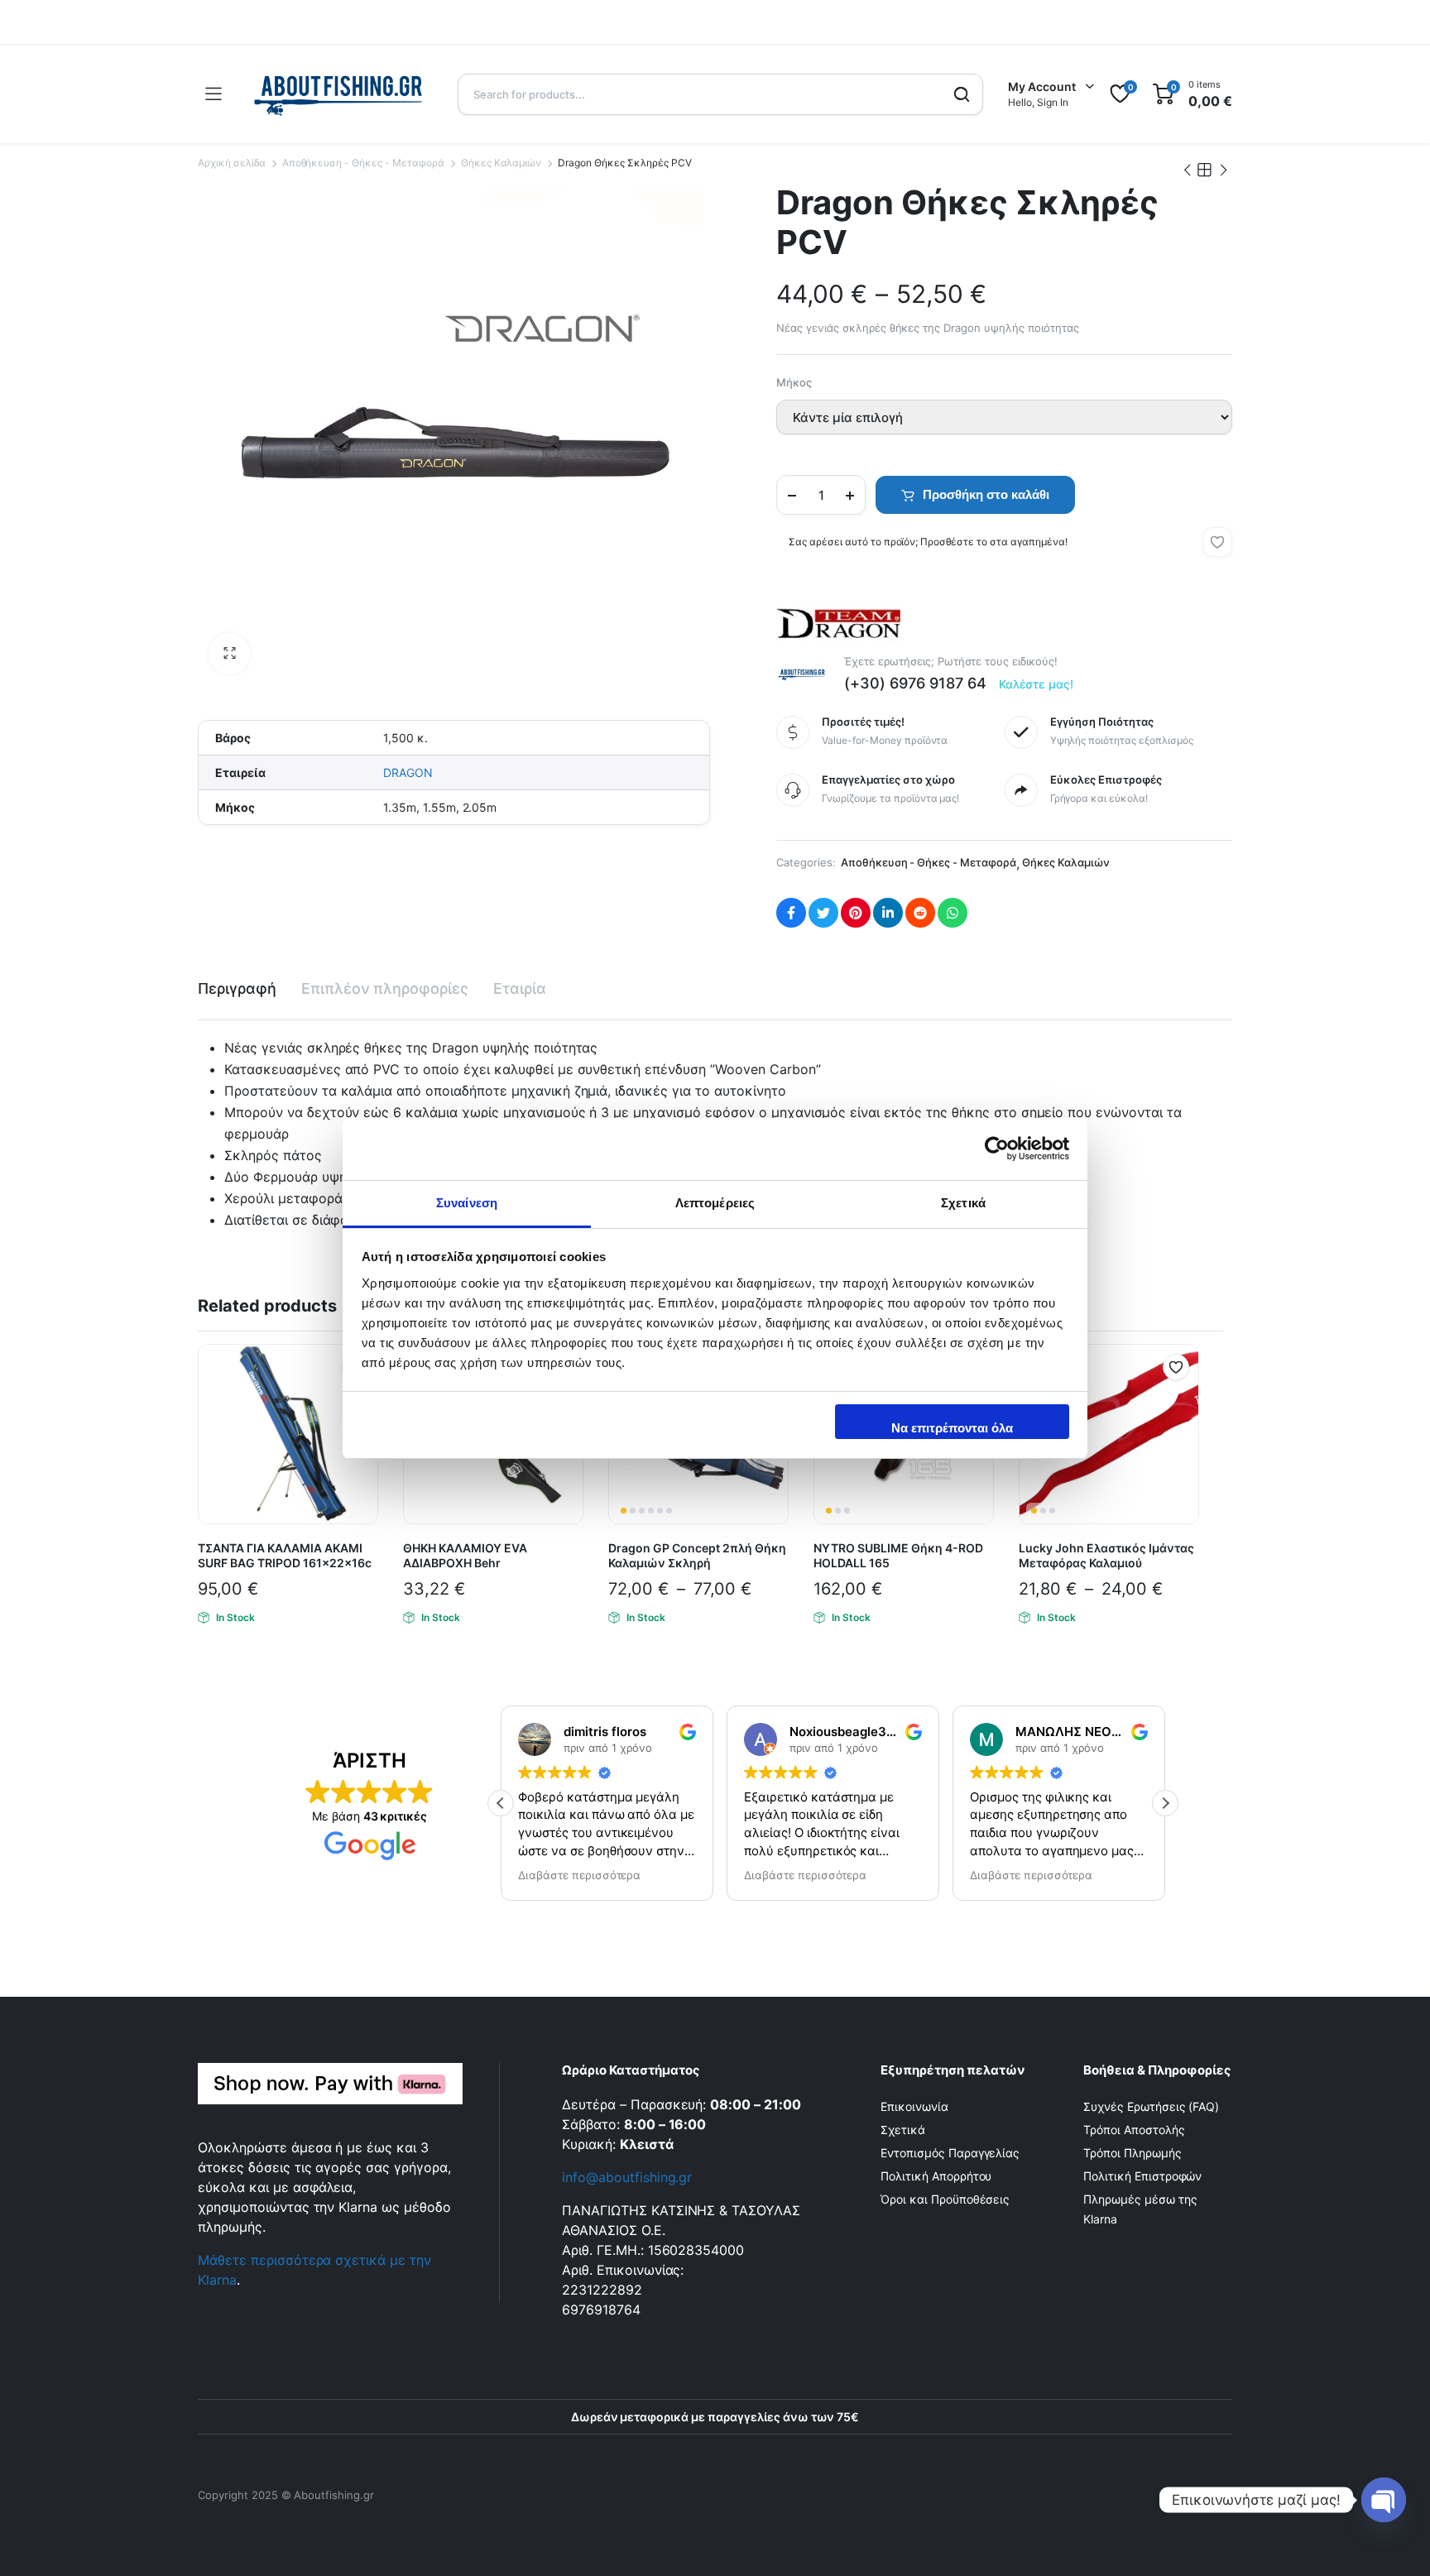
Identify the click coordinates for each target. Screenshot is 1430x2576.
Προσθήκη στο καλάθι (986, 494)
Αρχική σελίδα (232, 163)
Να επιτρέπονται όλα (952, 1428)
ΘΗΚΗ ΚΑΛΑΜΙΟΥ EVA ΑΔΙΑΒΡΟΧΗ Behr (465, 1555)
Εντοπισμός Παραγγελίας (950, 2153)
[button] (229, 654)
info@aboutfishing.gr (627, 2177)
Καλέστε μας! (1037, 684)
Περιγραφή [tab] (237, 988)
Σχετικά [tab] (963, 1203)
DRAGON (408, 772)
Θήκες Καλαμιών (501, 163)
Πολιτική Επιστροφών (1142, 2176)
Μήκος (794, 382)
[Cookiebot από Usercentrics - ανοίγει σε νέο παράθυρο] (997, 1149)
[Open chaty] (1384, 2500)
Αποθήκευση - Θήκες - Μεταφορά (363, 163)
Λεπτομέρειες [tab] (715, 1203)
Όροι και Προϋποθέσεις (945, 2199)
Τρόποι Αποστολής (1134, 2130)
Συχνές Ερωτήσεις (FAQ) (1151, 2106)
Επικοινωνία (914, 2106)
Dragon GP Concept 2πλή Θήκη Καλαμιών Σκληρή (697, 1555)
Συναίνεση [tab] (467, 1203)
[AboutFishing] (339, 94)
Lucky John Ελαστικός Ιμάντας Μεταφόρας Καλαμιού (1106, 1555)
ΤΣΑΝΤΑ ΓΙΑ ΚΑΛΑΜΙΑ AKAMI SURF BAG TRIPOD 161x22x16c (285, 1555)
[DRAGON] (838, 621)
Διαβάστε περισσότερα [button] (573, 1875)
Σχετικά (903, 2130)
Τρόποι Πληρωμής (1132, 2153)
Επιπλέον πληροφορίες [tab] (385, 988)
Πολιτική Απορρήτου (936, 2176)
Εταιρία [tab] (520, 988)
